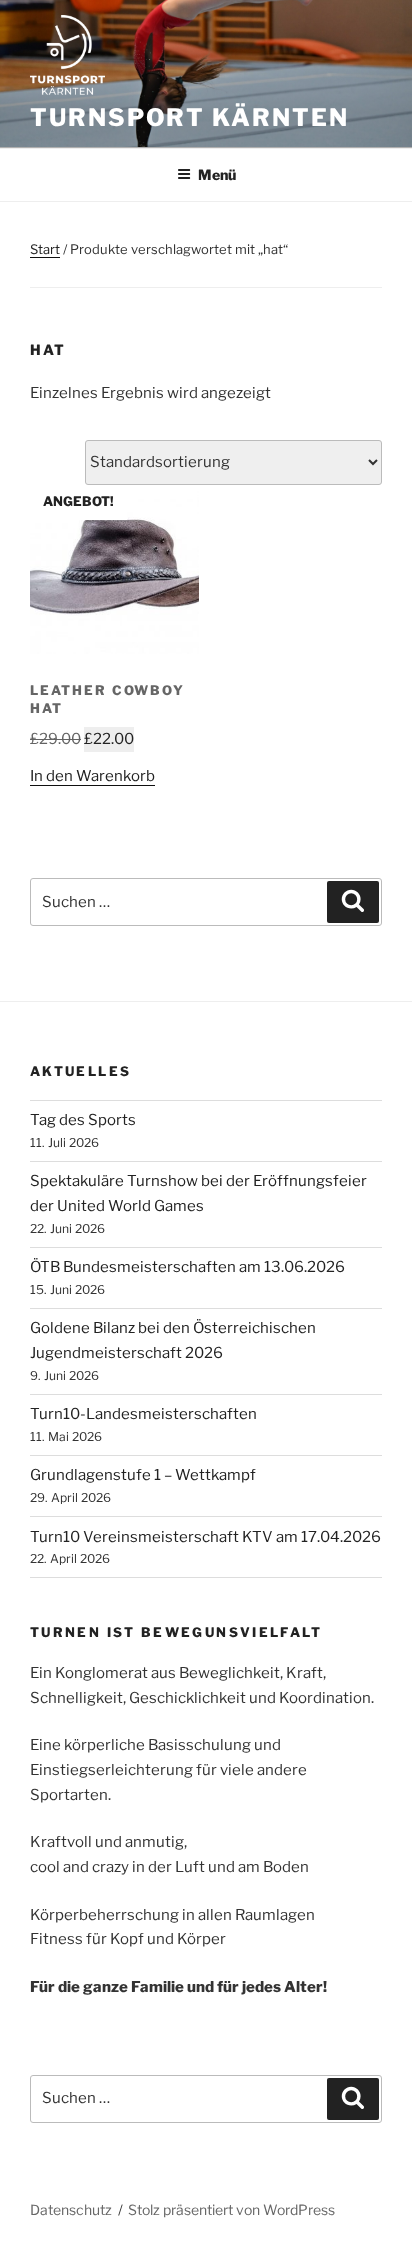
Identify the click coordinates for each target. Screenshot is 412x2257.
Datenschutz (71, 2209)
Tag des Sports (83, 1120)
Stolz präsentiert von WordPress (231, 2209)
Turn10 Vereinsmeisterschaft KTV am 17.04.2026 (205, 1537)
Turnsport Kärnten (189, 117)
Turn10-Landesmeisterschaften (143, 1414)
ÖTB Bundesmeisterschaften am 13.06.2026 (187, 1267)
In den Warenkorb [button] (92, 776)
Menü (217, 174)
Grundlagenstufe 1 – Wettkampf (143, 1475)
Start (45, 249)
